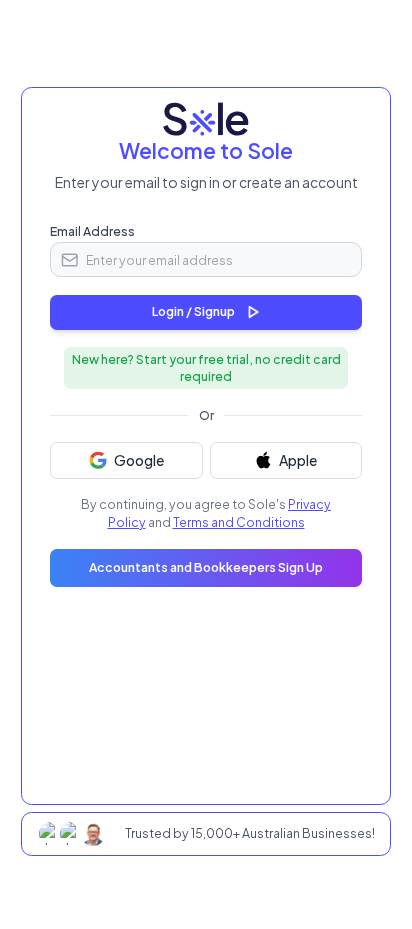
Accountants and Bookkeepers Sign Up (206, 567)
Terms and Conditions (239, 522)
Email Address (92, 231)
